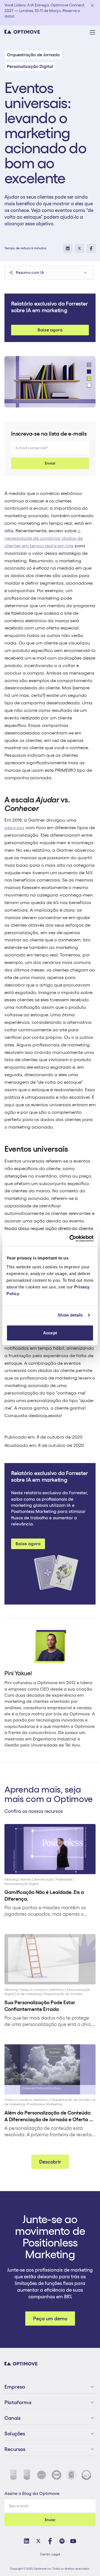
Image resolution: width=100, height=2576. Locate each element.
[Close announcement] (92, 6)
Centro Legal (50, 2554)
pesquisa (14, 827)
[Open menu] (92, 32)
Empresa (15, 2387)
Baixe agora (50, 330)
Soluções (15, 2434)
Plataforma (18, 2402)
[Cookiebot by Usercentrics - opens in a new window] (71, 1239)
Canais (12, 2418)
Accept (50, 1333)
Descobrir (50, 2162)
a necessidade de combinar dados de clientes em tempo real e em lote (44, 538)
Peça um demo (50, 2319)
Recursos (15, 2449)
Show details (70, 1315)
